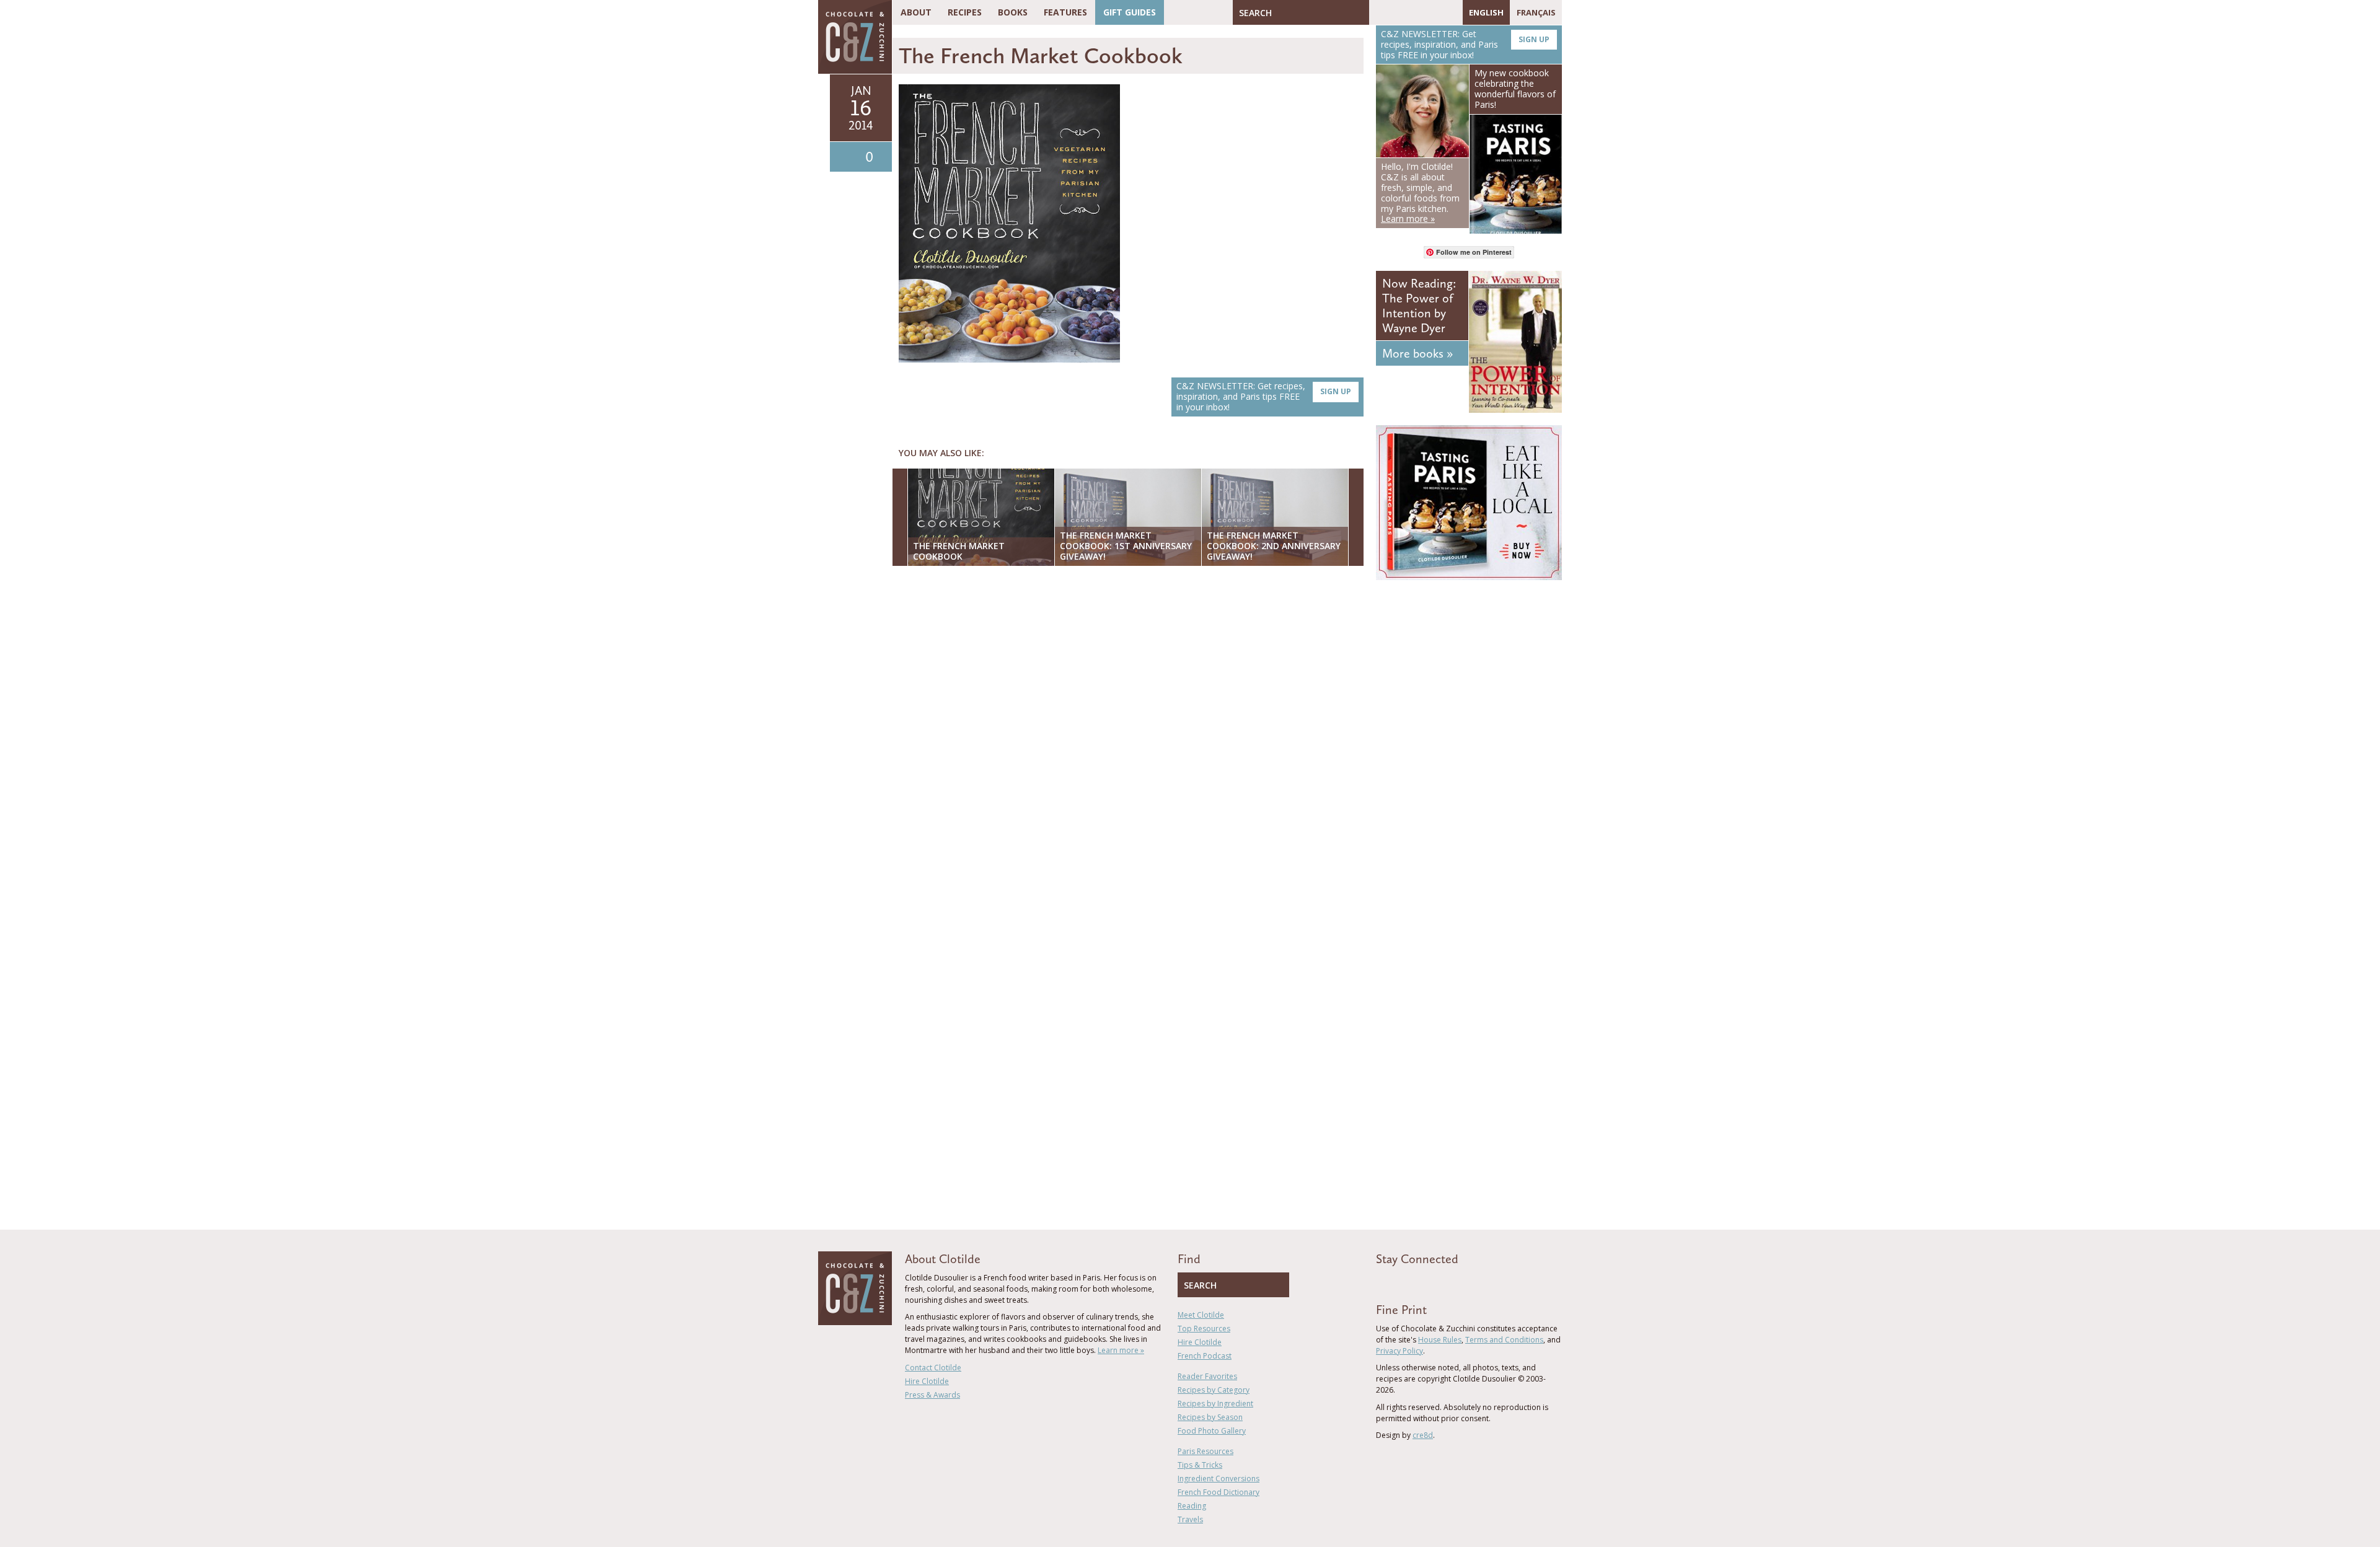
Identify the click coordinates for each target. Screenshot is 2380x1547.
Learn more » (1121, 1350)
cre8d (1423, 1435)
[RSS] (1450, 12)
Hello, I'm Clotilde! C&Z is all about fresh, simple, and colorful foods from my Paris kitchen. (1420, 192)
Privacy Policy (1399, 1351)
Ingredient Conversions (1219, 1479)
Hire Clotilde (927, 1381)
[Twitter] (1396, 12)
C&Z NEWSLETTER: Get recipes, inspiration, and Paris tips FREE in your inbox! (1264, 396)
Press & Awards (932, 1395)
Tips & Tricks (1200, 1465)
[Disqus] (1131, 736)
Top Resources (1204, 1329)
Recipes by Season (1210, 1417)
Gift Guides (1130, 12)
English (1486, 12)
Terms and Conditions (1504, 1340)
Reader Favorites (1207, 1376)
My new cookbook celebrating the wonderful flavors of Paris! (1515, 88)
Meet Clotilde (1201, 1315)
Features (1065, 12)
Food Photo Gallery (1212, 1431)
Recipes (965, 12)
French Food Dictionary (1219, 1492)
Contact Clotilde (933, 1368)
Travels (1190, 1519)
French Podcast (1205, 1356)
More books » (1417, 353)
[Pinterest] (1414, 12)
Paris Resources (1205, 1451)
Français (1536, 12)
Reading (1192, 1506)
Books (1013, 12)
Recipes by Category (1214, 1390)
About (916, 12)
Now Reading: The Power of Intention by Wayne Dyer (1419, 306)
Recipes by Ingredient (1215, 1404)
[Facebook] (1378, 12)
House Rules (1440, 1340)
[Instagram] (1432, 12)
